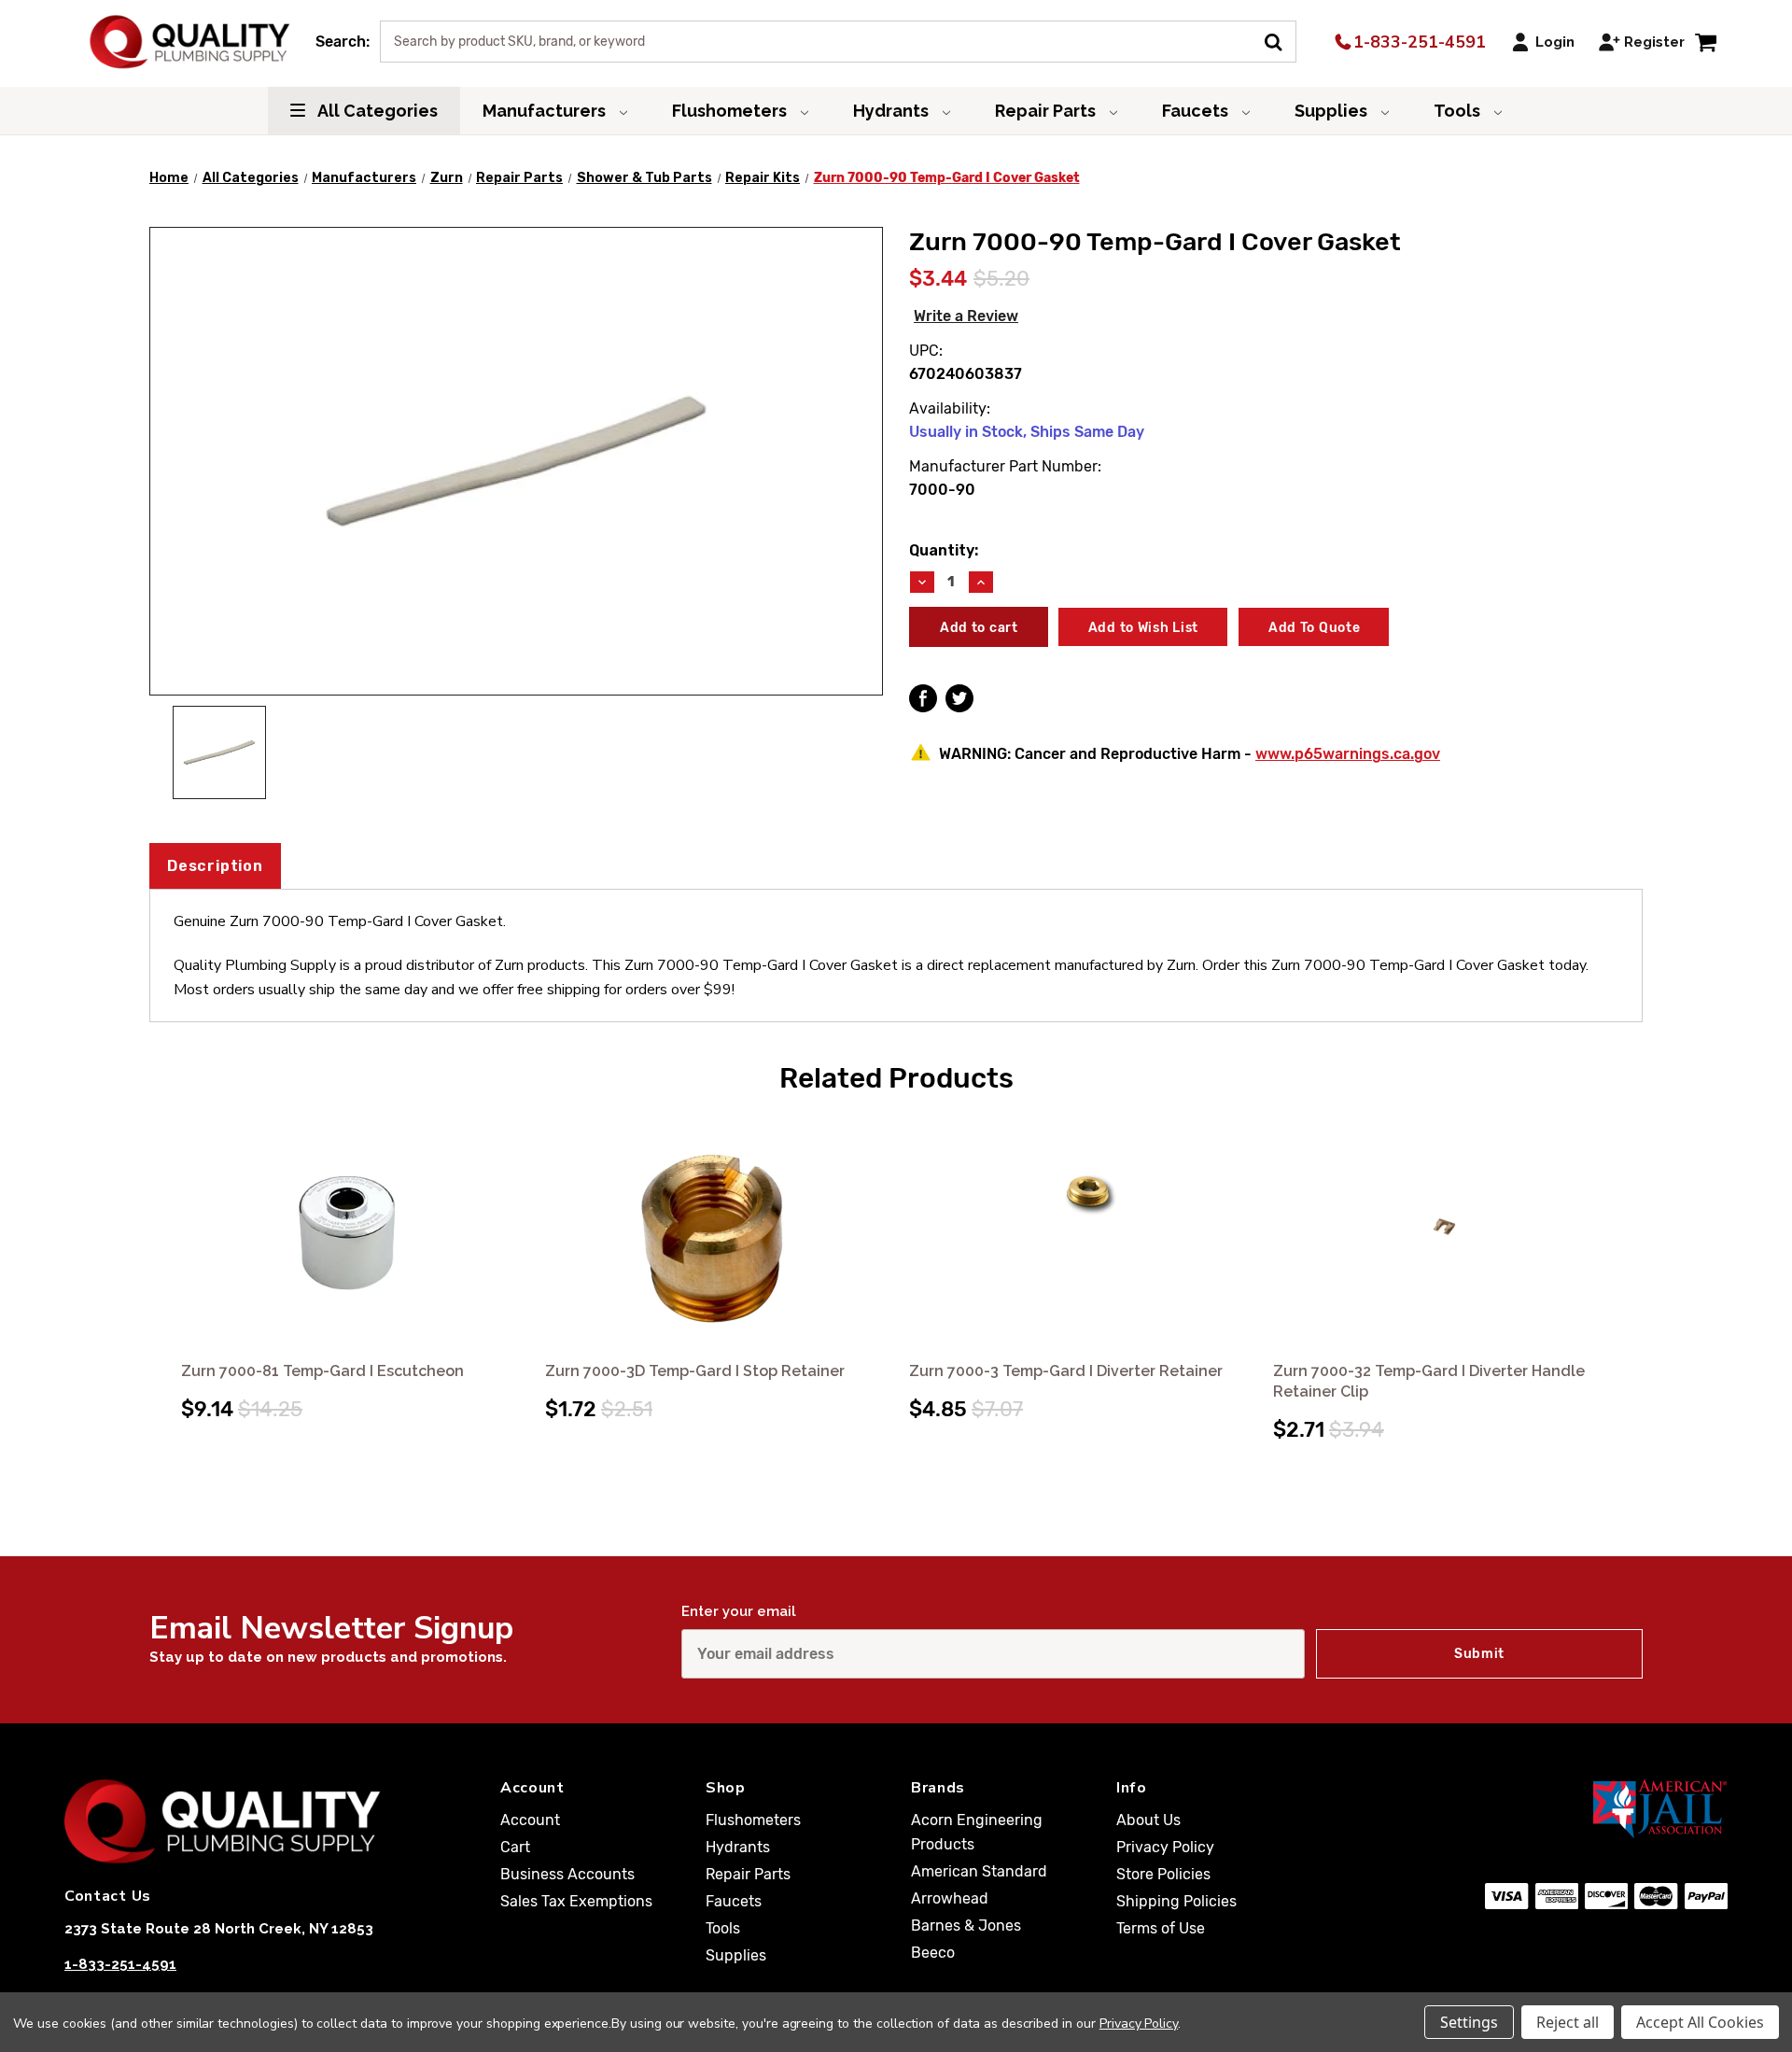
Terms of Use (1161, 1928)
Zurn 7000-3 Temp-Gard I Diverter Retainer (1066, 1371)
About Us (1148, 1820)
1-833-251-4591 (1417, 42)
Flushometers (731, 111)
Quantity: (944, 550)
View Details (350, 1233)
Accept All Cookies (1700, 2022)
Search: (343, 42)
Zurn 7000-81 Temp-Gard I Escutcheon (322, 1371)
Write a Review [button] (966, 316)
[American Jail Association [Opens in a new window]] (1569, 1808)
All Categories (376, 111)
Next (1626, 1258)
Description (215, 866)
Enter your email (739, 1611)
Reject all (1568, 2022)
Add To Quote (1314, 628)
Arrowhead (950, 1898)
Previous (166, 1258)
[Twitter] (959, 698)
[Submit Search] (1280, 40)
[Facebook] (923, 698)
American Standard (979, 1871)
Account (530, 1820)
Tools (1459, 111)
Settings (1469, 2022)
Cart (515, 1847)
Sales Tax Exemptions (576, 1901)
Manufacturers (546, 111)
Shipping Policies (1176, 1901)
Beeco (933, 1953)
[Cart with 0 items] (1706, 42)
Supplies (1333, 111)
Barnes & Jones (966, 1926)
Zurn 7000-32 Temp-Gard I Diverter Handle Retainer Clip (1429, 1381)
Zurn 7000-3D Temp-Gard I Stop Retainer (695, 1371)
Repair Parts (1047, 111)
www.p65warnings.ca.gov (1348, 754)
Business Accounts (567, 1874)
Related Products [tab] (896, 1078)
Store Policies (1163, 1874)
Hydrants (893, 111)
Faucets (1197, 111)
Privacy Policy (1165, 1847)
